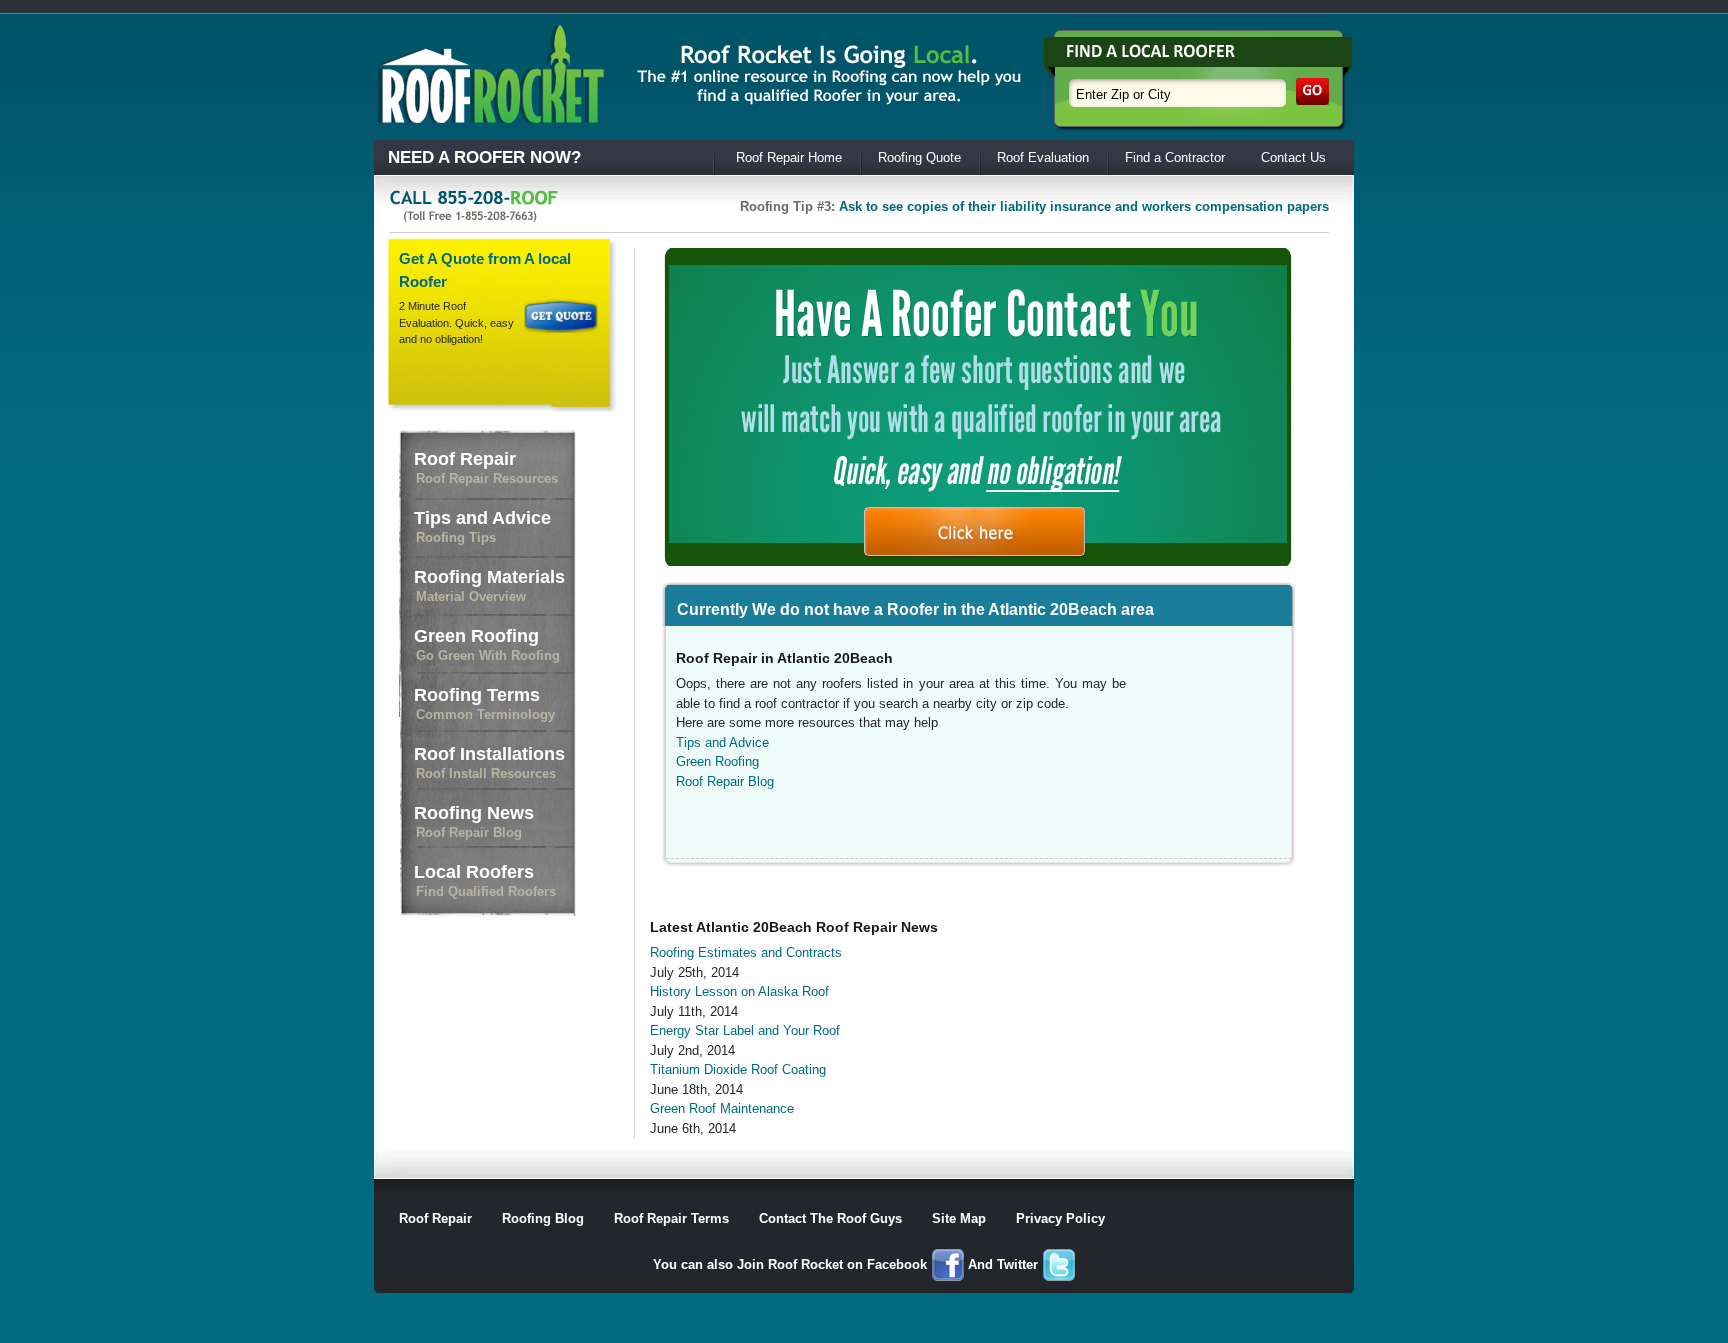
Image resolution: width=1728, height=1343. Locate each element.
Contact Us (1293, 157)
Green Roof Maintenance (722, 1108)
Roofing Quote (919, 157)
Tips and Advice (482, 526)
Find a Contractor (1175, 157)
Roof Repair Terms (671, 1218)
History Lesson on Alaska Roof (739, 991)
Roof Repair (486, 467)
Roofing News (474, 821)
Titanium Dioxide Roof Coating (738, 1069)
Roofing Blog (543, 1218)
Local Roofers (485, 880)
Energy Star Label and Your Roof (745, 1030)
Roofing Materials (489, 585)
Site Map (959, 1218)
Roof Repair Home (789, 157)
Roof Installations (489, 762)
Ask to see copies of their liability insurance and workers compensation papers (1084, 206)
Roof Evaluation (1043, 157)
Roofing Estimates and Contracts (746, 952)
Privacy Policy (1060, 1218)
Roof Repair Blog (725, 781)
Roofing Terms (484, 703)
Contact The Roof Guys (830, 1218)
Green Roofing (487, 644)
